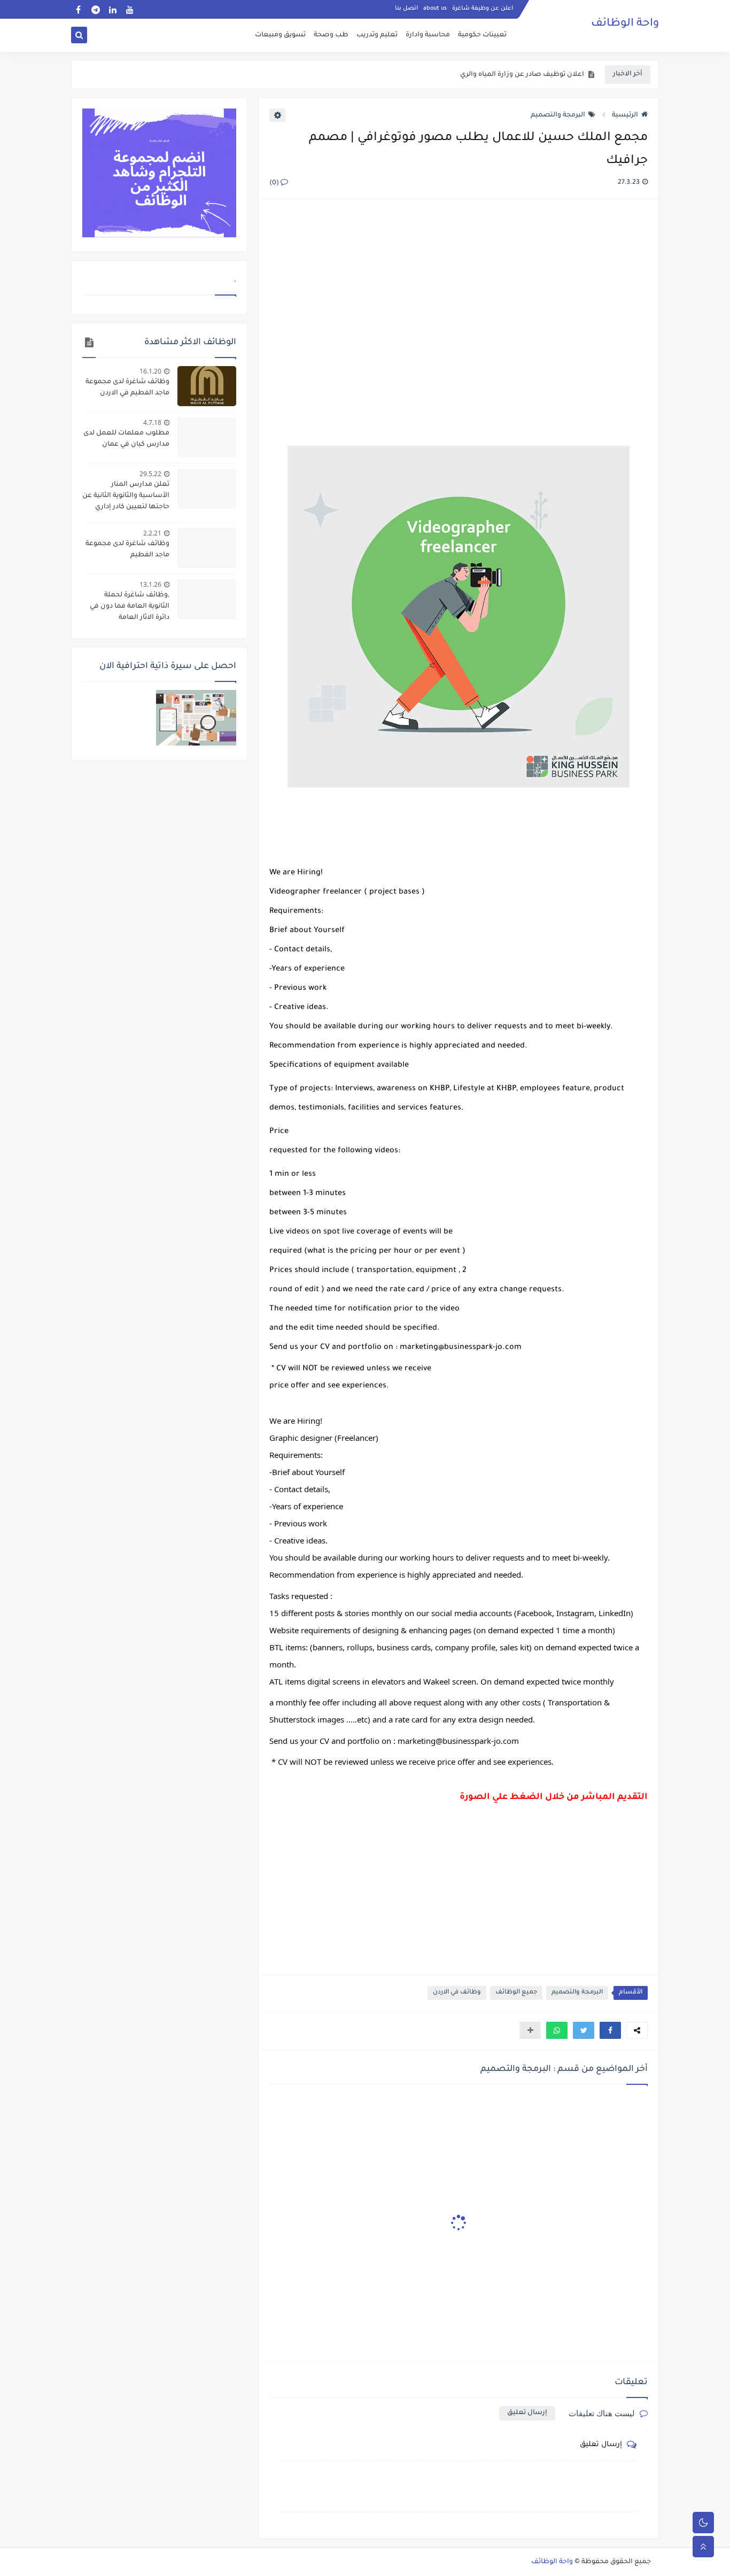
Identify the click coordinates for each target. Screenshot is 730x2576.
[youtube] (130, 9)
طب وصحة (331, 35)
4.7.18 (152, 422)
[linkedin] (112, 9)
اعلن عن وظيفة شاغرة (483, 9)
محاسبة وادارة (428, 35)
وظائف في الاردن (457, 1993)
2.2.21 (152, 533)
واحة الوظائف (625, 24)
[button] (610, 2030)
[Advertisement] (458, 324)
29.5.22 (150, 474)
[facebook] (78, 9)
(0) (275, 183)
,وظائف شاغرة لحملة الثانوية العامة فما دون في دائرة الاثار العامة (130, 607)
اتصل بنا (406, 9)
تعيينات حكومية (482, 35)
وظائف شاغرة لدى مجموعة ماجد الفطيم (127, 550)
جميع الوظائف (516, 1993)
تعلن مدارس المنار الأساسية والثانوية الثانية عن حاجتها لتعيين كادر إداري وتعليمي (126, 497)
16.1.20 (150, 371)
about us (435, 9)
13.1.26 (150, 584)
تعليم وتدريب (377, 35)
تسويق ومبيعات (280, 35)
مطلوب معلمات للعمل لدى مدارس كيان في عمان (126, 439)
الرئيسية (625, 115)
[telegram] (95, 9)
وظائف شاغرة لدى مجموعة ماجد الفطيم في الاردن (127, 388)
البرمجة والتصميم (558, 115)
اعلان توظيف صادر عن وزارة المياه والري (522, 75)
